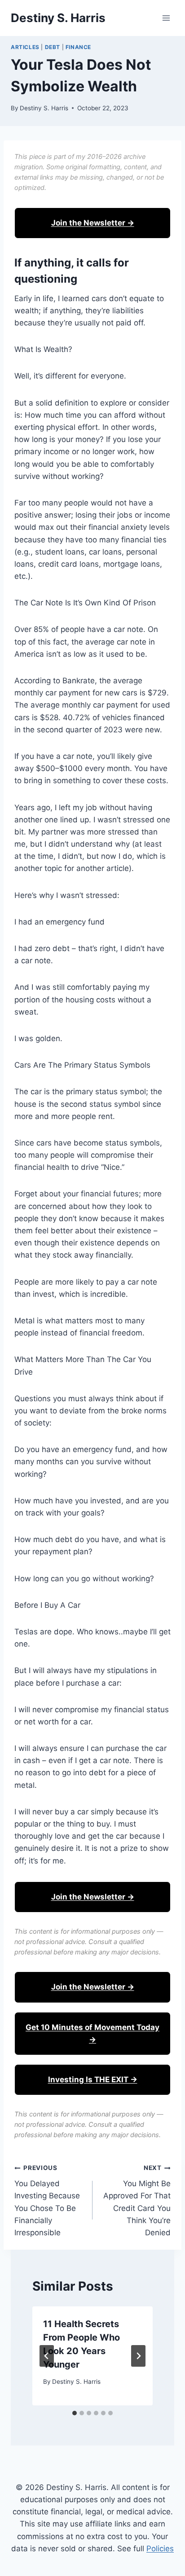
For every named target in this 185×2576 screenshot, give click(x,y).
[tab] (75, 2413)
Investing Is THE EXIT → (93, 2080)
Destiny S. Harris (44, 108)
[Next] (138, 2356)
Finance (78, 47)
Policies (160, 2549)
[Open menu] (166, 18)
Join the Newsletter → (93, 223)
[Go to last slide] (47, 2356)
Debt (53, 47)
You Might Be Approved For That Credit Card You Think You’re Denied (137, 2200)
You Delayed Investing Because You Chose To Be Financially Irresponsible (47, 2200)
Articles (25, 47)
